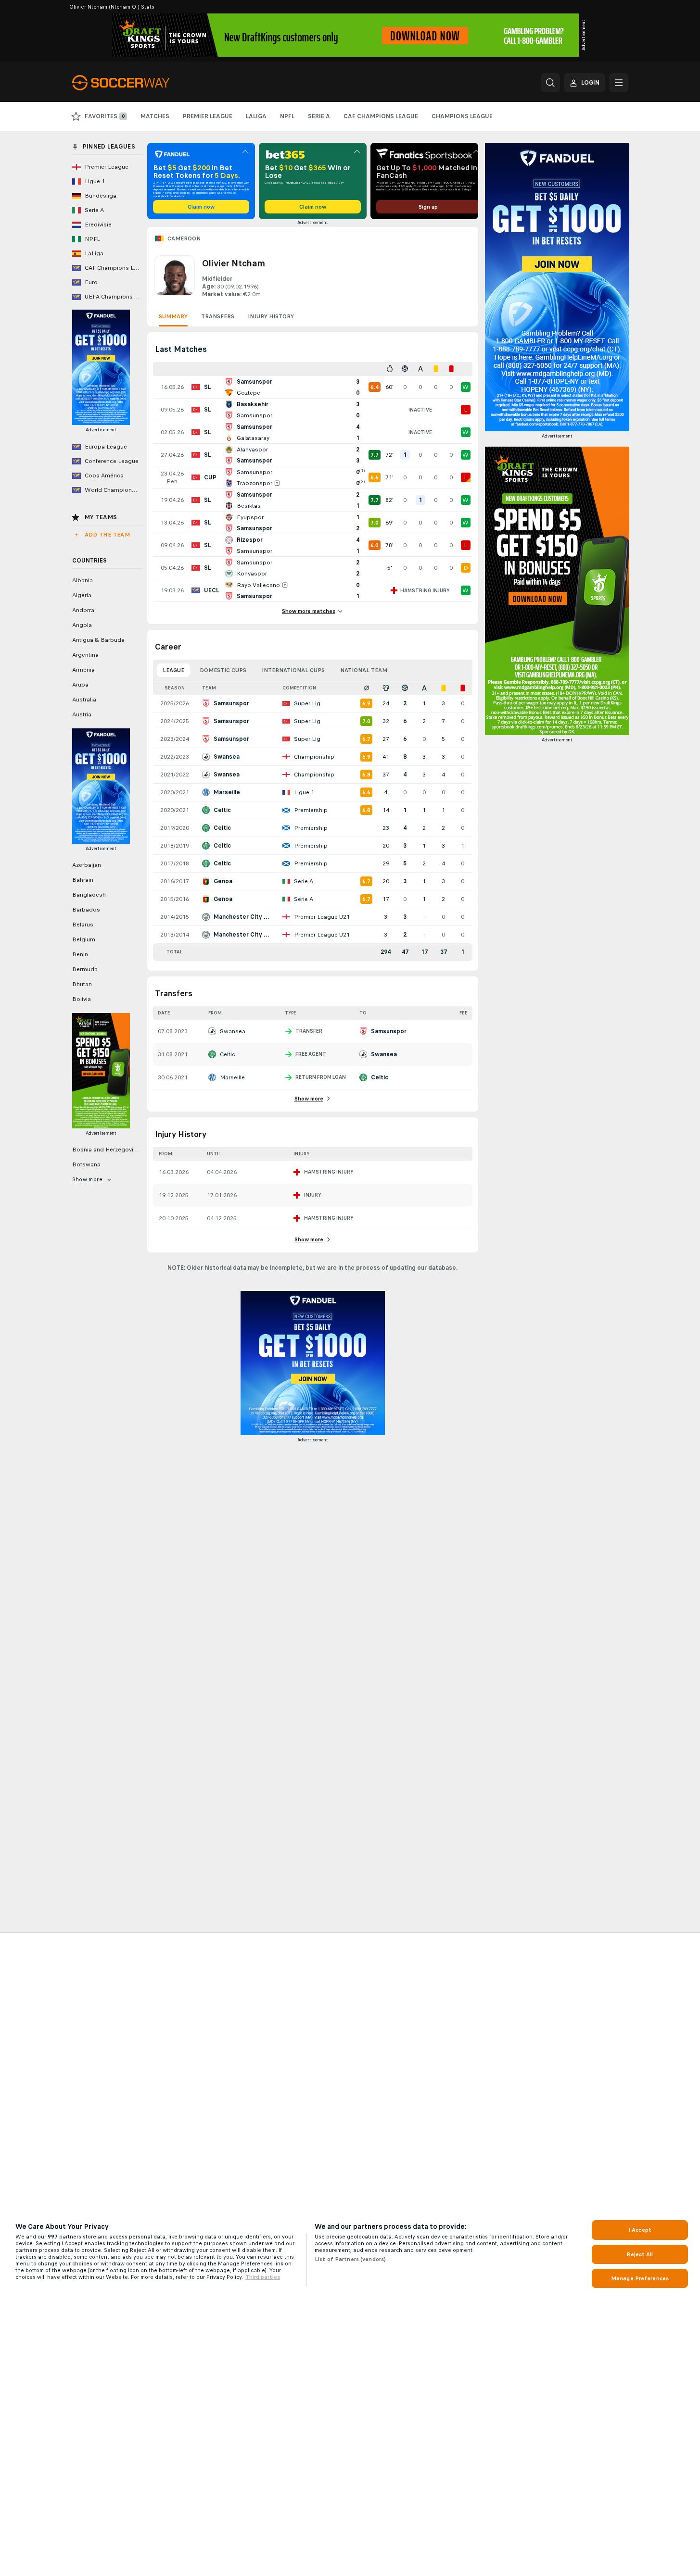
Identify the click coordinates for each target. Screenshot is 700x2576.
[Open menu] (619, 83)
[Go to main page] (138, 83)
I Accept (640, 2230)
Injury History (271, 316)
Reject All (640, 2254)
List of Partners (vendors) (350, 2259)
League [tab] (173, 670)
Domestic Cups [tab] (223, 670)
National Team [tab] (364, 670)
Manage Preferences (640, 2278)
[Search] (550, 83)
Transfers (218, 316)
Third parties (263, 2277)
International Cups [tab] (293, 670)
